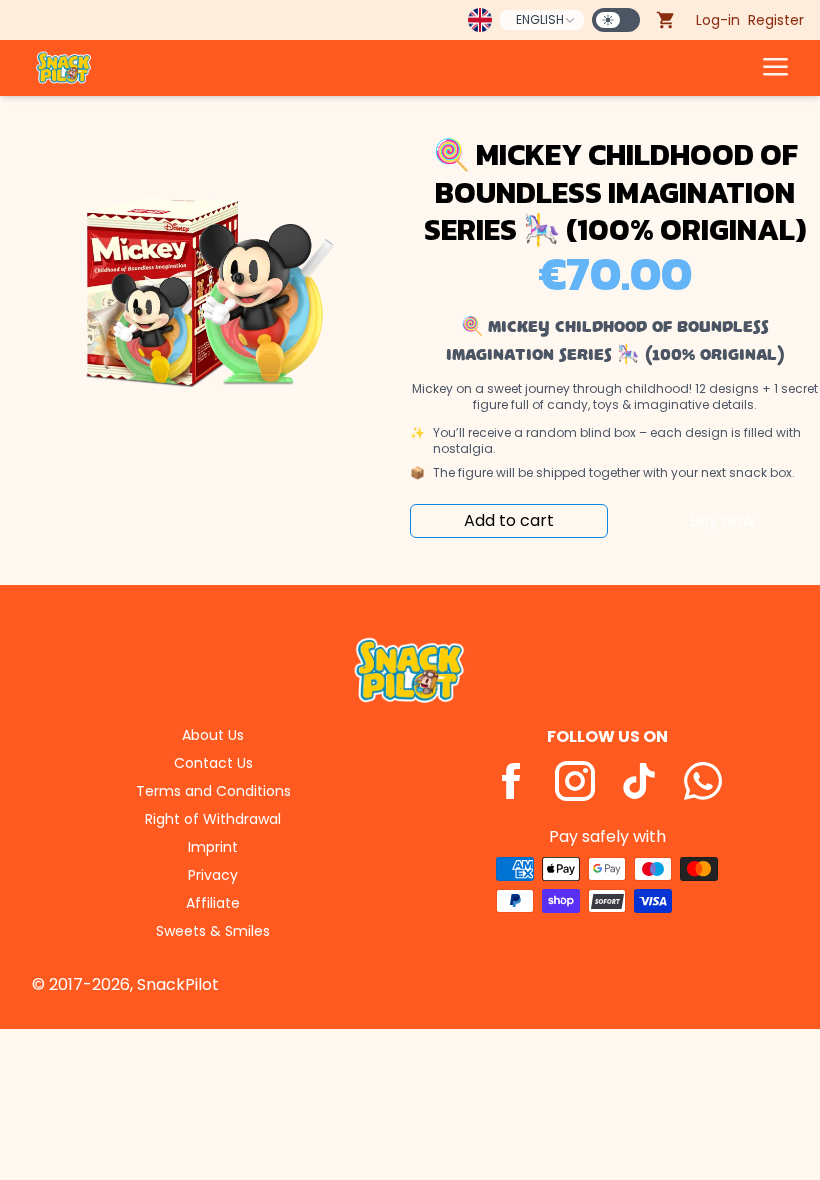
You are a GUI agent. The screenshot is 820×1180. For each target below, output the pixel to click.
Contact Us (213, 763)
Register (776, 20)
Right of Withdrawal (213, 819)
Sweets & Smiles (213, 931)
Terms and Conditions (213, 791)
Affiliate (213, 903)
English (540, 19)
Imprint (213, 847)
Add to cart (509, 520)
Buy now (722, 520)
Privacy (213, 875)
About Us (213, 735)
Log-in (718, 20)
